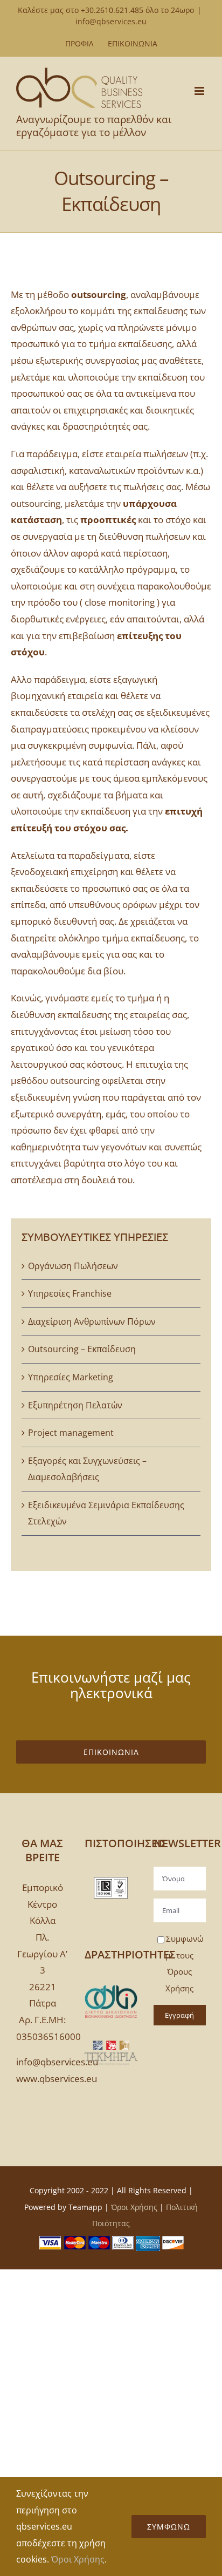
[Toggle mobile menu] (200, 91)
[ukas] (111, 1882)
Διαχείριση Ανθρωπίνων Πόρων (92, 1321)
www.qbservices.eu (57, 2079)
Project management (71, 1433)
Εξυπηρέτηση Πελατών (75, 1405)
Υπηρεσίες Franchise (70, 1293)
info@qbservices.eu (111, 21)
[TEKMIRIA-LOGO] (111, 2041)
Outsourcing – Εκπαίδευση (82, 1349)
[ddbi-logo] (111, 1989)
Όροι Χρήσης (134, 2207)
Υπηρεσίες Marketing (71, 1377)
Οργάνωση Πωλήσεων (73, 1266)
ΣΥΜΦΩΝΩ (169, 2527)
